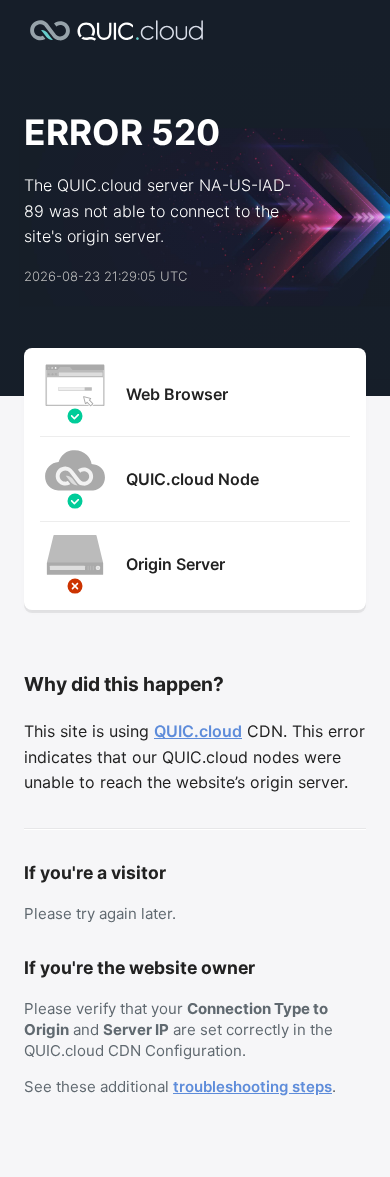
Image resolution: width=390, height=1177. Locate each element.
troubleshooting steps (252, 1086)
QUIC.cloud (198, 731)
